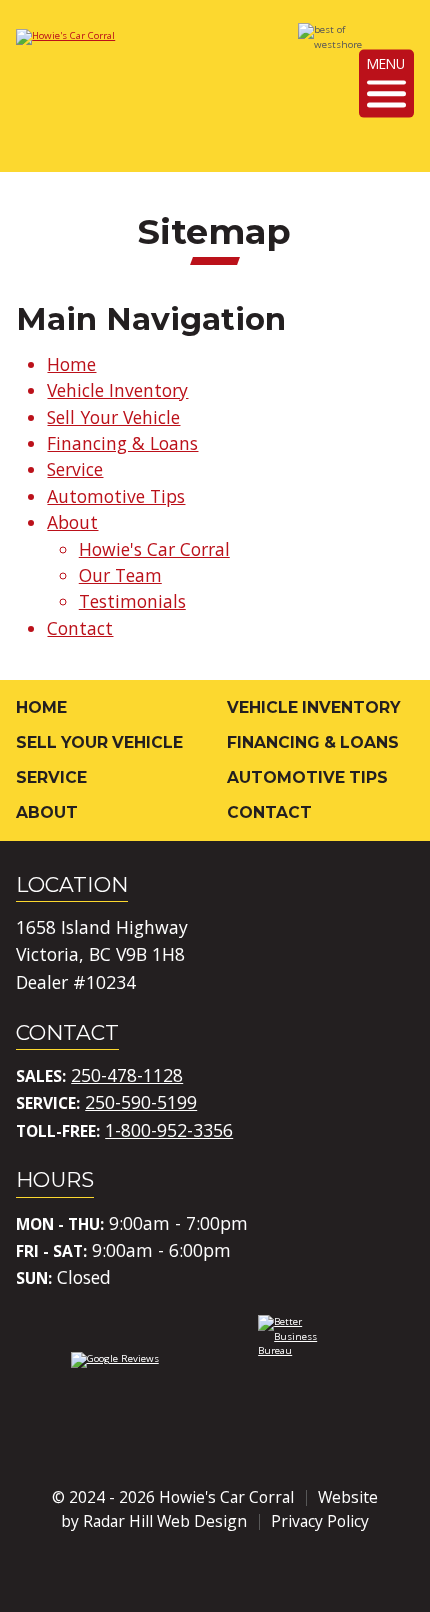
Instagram (214, 1572)
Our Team (120, 575)
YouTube (269, 1572)
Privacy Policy (320, 1521)
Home (71, 364)
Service (75, 469)
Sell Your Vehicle (113, 417)
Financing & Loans (122, 443)
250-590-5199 (141, 1102)
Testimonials (132, 601)
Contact (80, 628)
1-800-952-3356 (169, 1130)
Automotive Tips (116, 496)
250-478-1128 (127, 1075)
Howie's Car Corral (154, 549)
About (72, 522)
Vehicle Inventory (117, 390)
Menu (386, 63)
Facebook (160, 1572)
